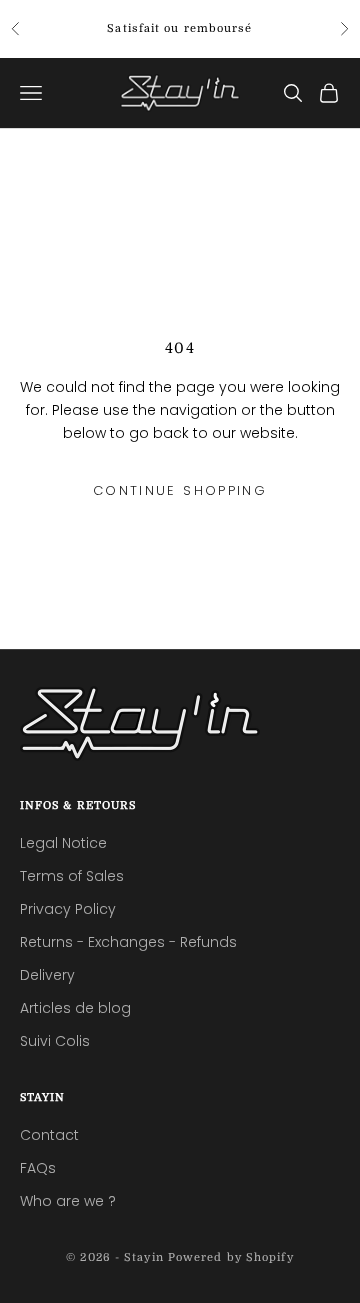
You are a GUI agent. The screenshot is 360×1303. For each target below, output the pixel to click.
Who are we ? (68, 1201)
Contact (49, 1135)
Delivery (47, 975)
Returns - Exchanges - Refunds (128, 942)
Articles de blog (75, 1008)
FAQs (38, 1168)
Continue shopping (180, 490)
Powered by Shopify (231, 1257)
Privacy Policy (68, 909)
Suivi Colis (55, 1041)
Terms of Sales (72, 876)
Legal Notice (63, 843)
